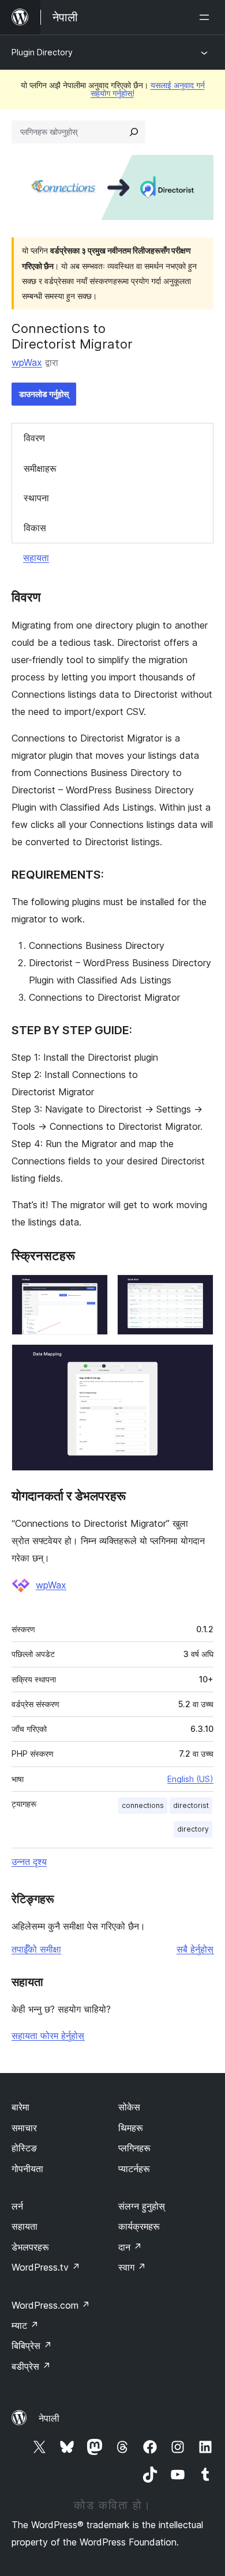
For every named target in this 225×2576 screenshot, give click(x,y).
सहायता (36, 558)
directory (193, 1829)
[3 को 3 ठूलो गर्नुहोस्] (198, 1360)
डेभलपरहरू (30, 2247)
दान (130, 2247)
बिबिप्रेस (32, 2346)
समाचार (24, 2128)
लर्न (17, 2206)
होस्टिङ (24, 2148)
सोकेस (129, 2107)
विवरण (34, 438)
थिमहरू (131, 2128)
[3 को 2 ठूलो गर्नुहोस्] (198, 1290)
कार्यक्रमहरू (139, 2226)
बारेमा (20, 2107)
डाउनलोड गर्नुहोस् (44, 394)
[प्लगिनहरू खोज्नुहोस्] (134, 132)
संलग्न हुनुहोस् (142, 2206)
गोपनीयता (27, 2169)
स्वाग (132, 2267)
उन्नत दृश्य (29, 1862)
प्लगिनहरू (134, 2148)
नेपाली (49, 2418)
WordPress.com (51, 2305)
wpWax (27, 362)
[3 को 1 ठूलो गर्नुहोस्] (92, 1290)
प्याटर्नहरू (134, 2169)
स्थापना (36, 498)
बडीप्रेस (31, 2366)
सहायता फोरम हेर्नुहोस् (48, 2036)
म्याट (25, 2325)
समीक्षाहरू (40, 468)
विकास (35, 528)
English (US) (190, 1779)
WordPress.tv (46, 2267)
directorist (191, 1805)
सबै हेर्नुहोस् (195, 1949)
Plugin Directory (42, 52)
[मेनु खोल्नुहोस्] (207, 17)
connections (143, 1805)
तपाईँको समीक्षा (36, 1949)
